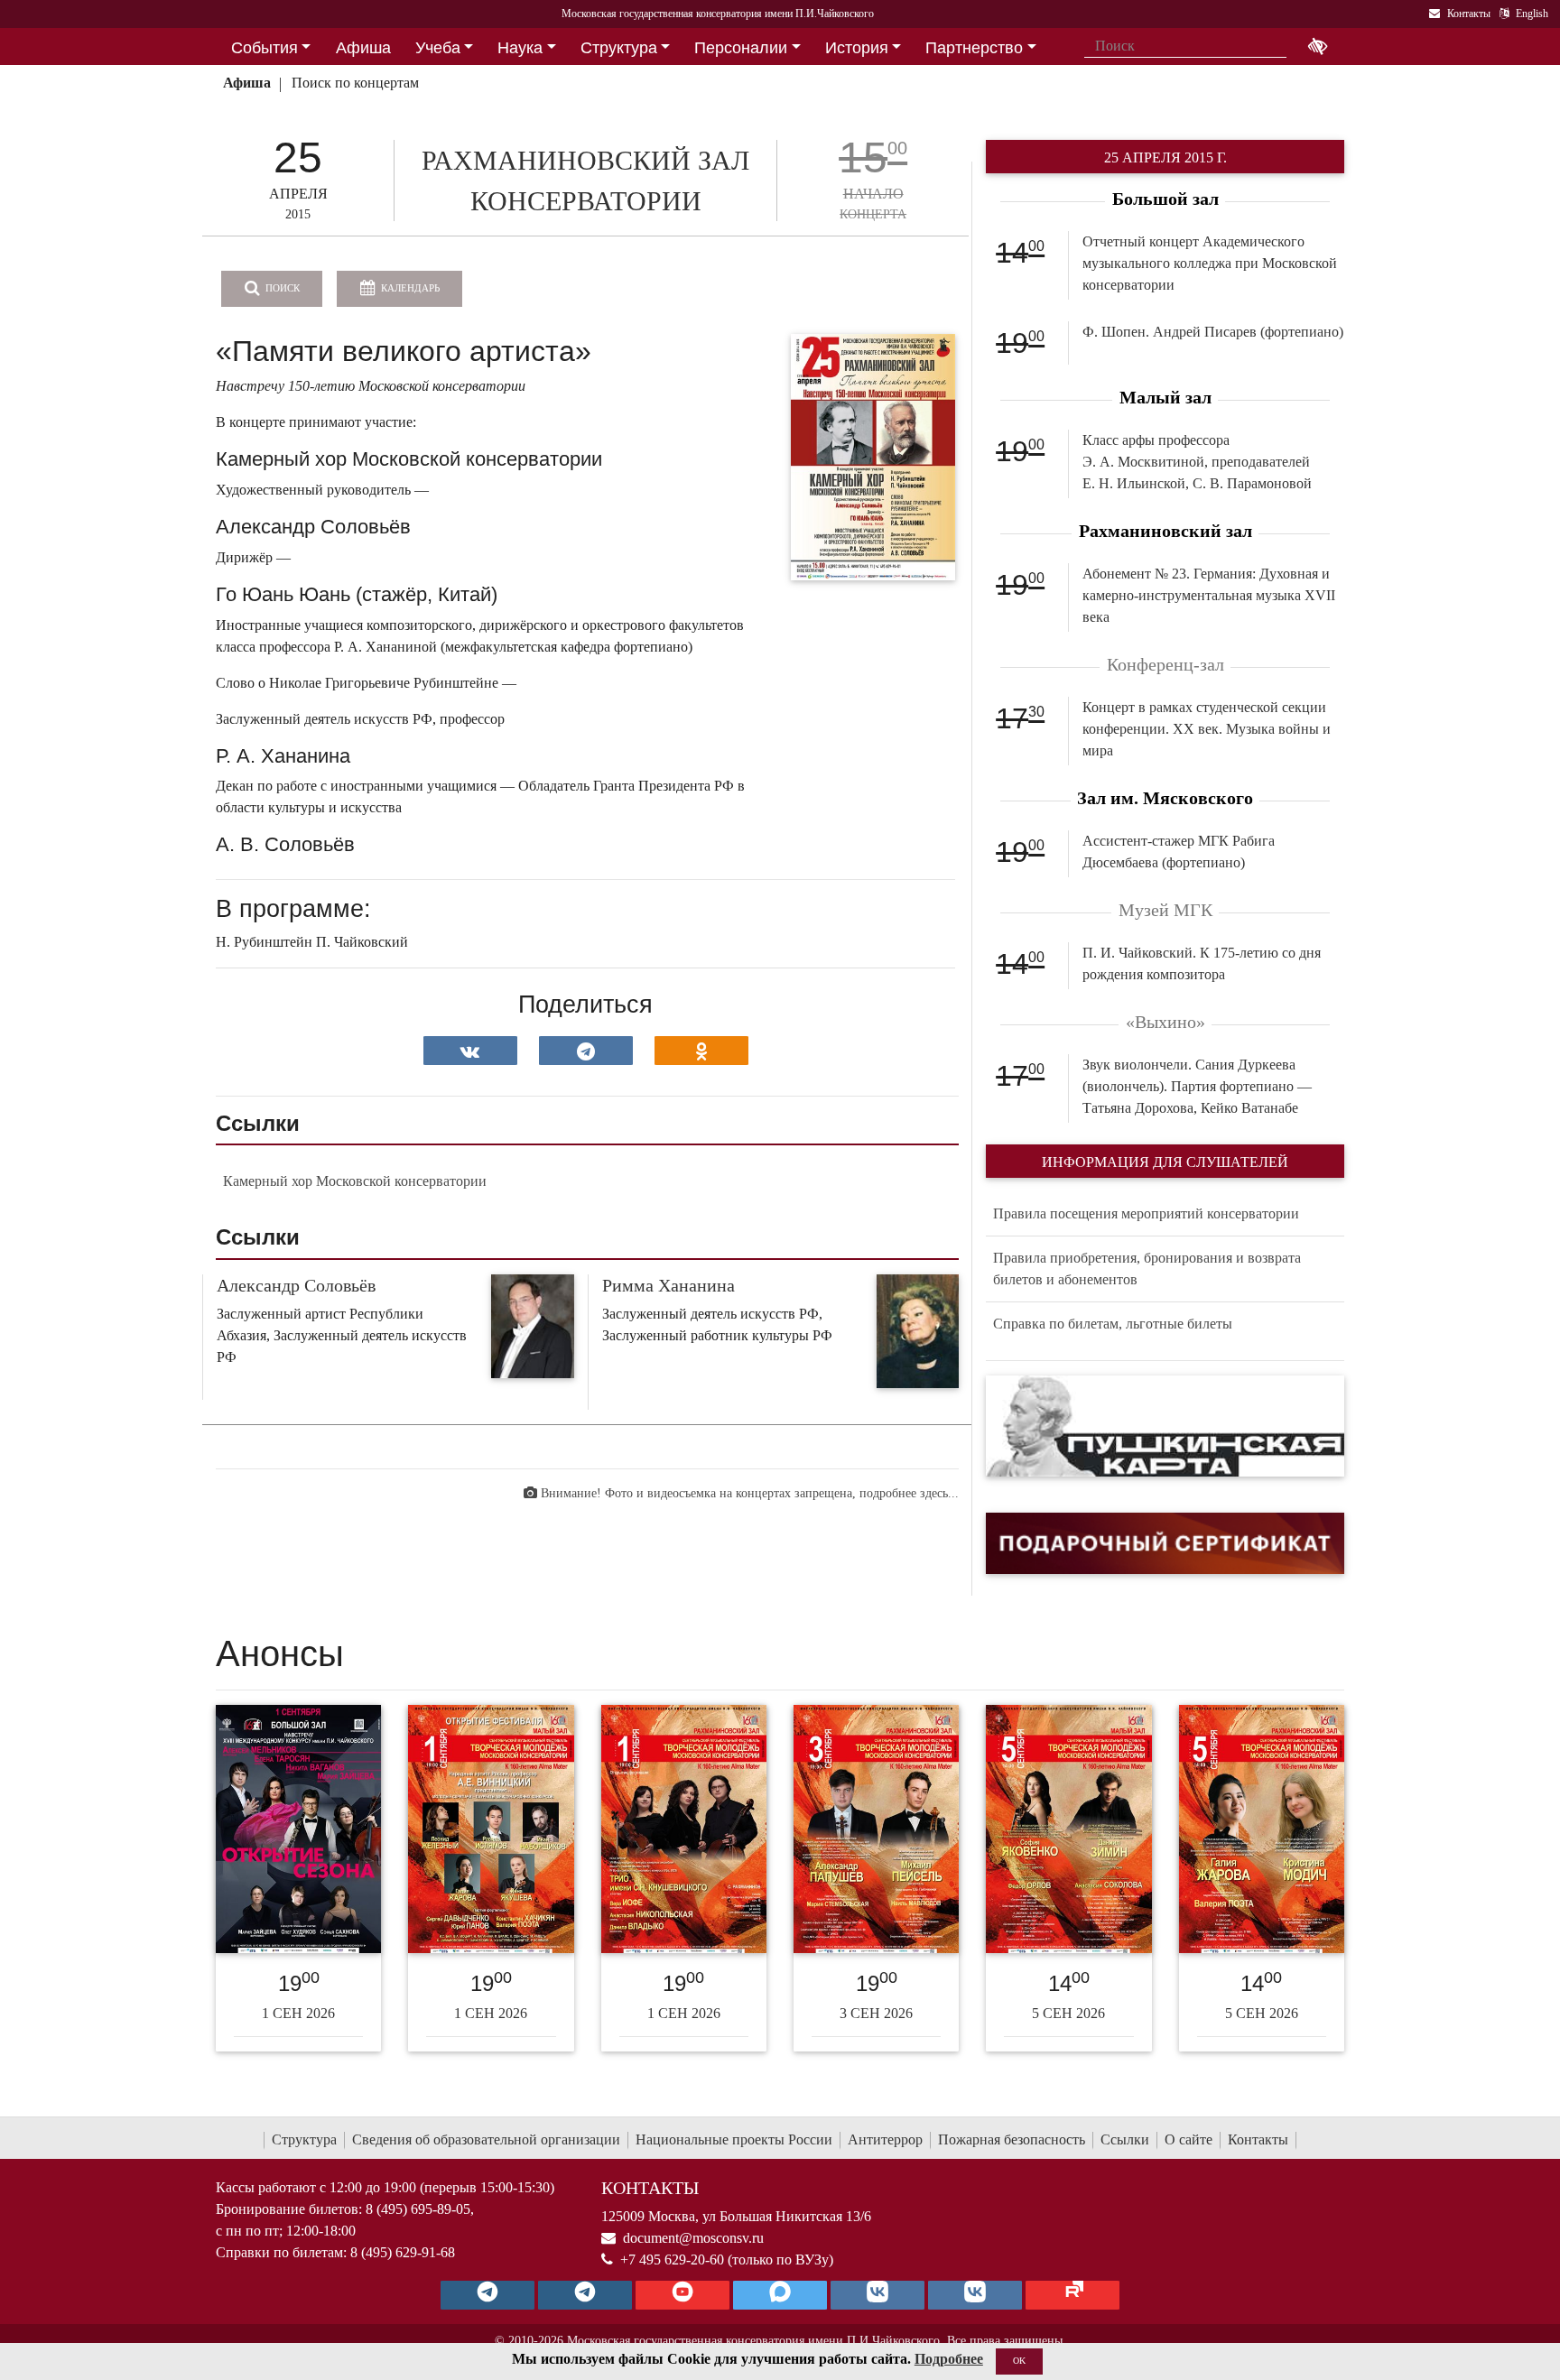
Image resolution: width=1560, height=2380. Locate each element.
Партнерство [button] (974, 48)
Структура (304, 2139)
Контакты (1258, 2139)
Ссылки (1125, 2139)
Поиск (281, 288)
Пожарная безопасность (1012, 2139)
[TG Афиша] (585, 2295)
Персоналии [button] (741, 48)
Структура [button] (619, 48)
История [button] (857, 48)
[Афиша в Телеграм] (1072, 2295)
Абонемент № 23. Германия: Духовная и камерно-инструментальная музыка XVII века (1209, 595)
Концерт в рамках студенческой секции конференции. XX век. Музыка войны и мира (1207, 729)
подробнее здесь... (909, 1493)
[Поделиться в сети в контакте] (470, 1051)
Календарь (409, 288)
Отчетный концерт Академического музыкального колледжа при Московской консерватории (1210, 263)
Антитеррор (885, 2139)
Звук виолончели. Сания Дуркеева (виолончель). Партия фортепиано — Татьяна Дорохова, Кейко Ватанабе (1197, 1086)
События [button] (265, 48)
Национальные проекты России (734, 2139)
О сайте (1189, 2139)
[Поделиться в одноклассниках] (701, 1051)
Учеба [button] (438, 48)
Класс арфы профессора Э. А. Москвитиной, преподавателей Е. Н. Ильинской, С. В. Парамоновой (1197, 462)
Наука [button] (520, 48)
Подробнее (949, 2359)
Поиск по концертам (355, 83)
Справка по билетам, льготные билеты (1113, 1324)
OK (1019, 2361)
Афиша (247, 83)
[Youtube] (682, 2295)
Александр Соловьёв (296, 1285)
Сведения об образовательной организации (486, 2139)
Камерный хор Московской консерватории (355, 1181)
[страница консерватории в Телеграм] (487, 2295)
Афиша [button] (363, 48)
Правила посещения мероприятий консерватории (1146, 1213)
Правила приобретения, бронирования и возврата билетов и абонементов (1147, 1269)
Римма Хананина (669, 1285)
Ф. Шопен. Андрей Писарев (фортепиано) (1213, 332)
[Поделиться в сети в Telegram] (586, 1051)
